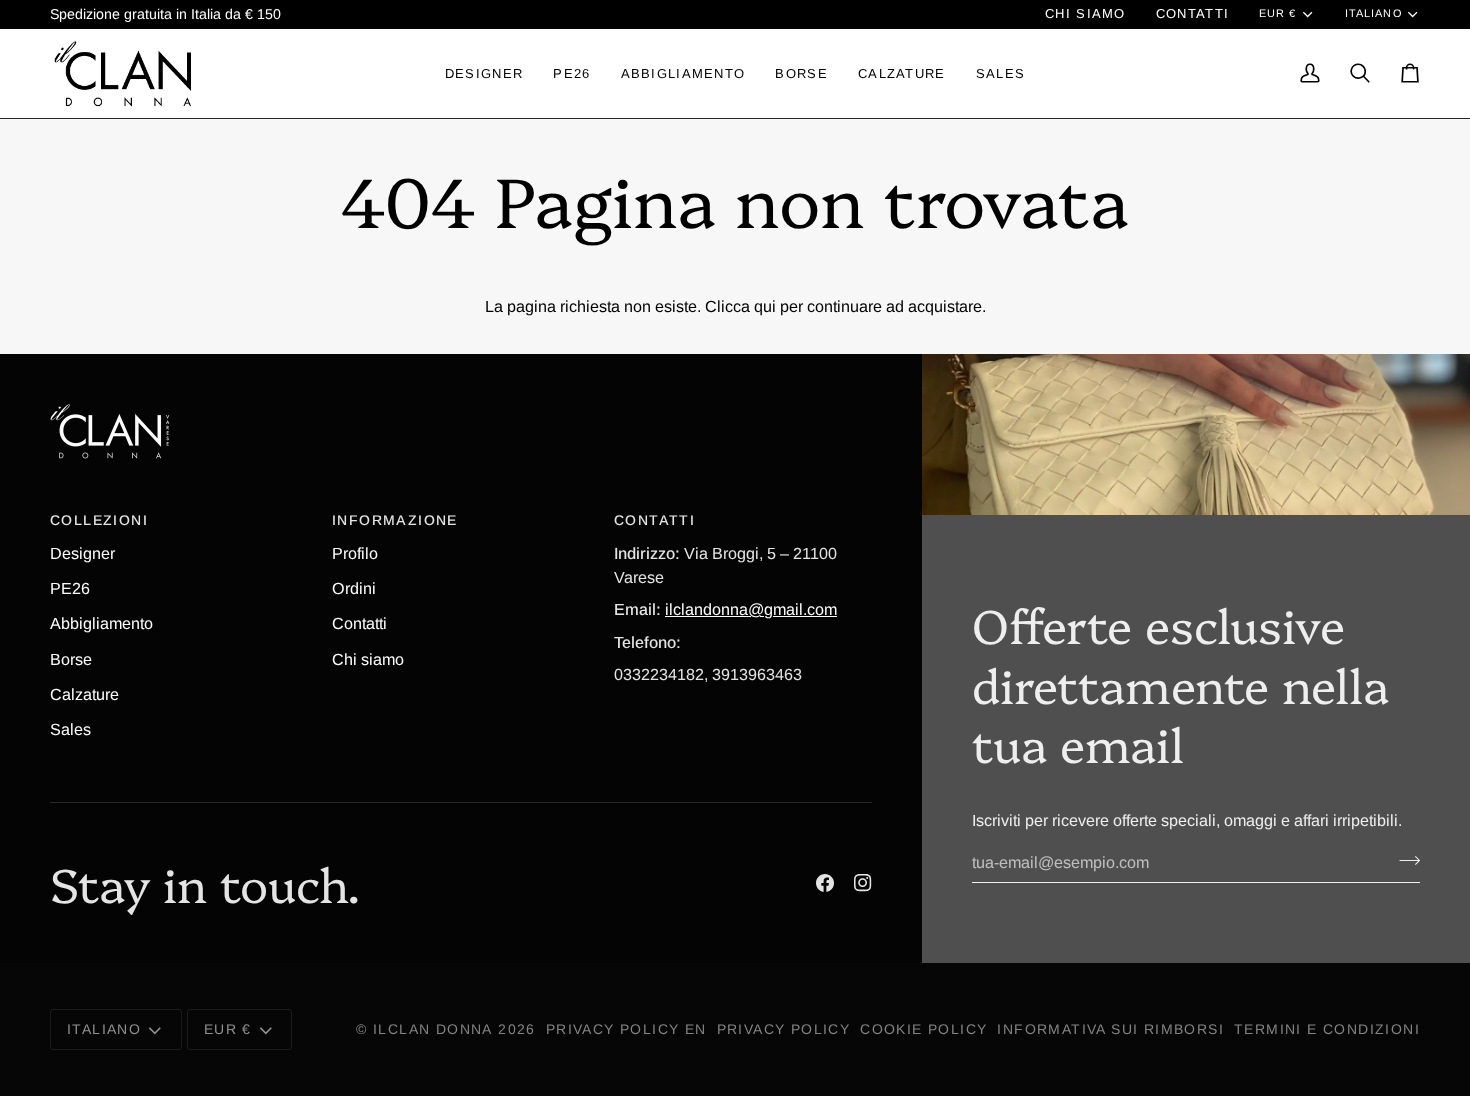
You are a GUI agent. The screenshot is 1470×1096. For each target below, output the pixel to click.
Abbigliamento (101, 623)
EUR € (1277, 13)
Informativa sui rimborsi (1110, 1029)
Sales (70, 729)
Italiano (1373, 13)
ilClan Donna (433, 1029)
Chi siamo (368, 659)
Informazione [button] (395, 520)
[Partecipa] (1403, 860)
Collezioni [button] (99, 520)
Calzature (84, 694)
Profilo (355, 553)
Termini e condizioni (1327, 1029)
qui (765, 306)
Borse (71, 659)
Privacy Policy (784, 1029)
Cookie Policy (923, 1029)
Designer (82, 553)
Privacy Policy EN (626, 1029)
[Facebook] (825, 883)
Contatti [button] (654, 520)
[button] (484, 73)
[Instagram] (863, 883)
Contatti (359, 623)
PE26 (70, 588)
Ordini (354, 588)
